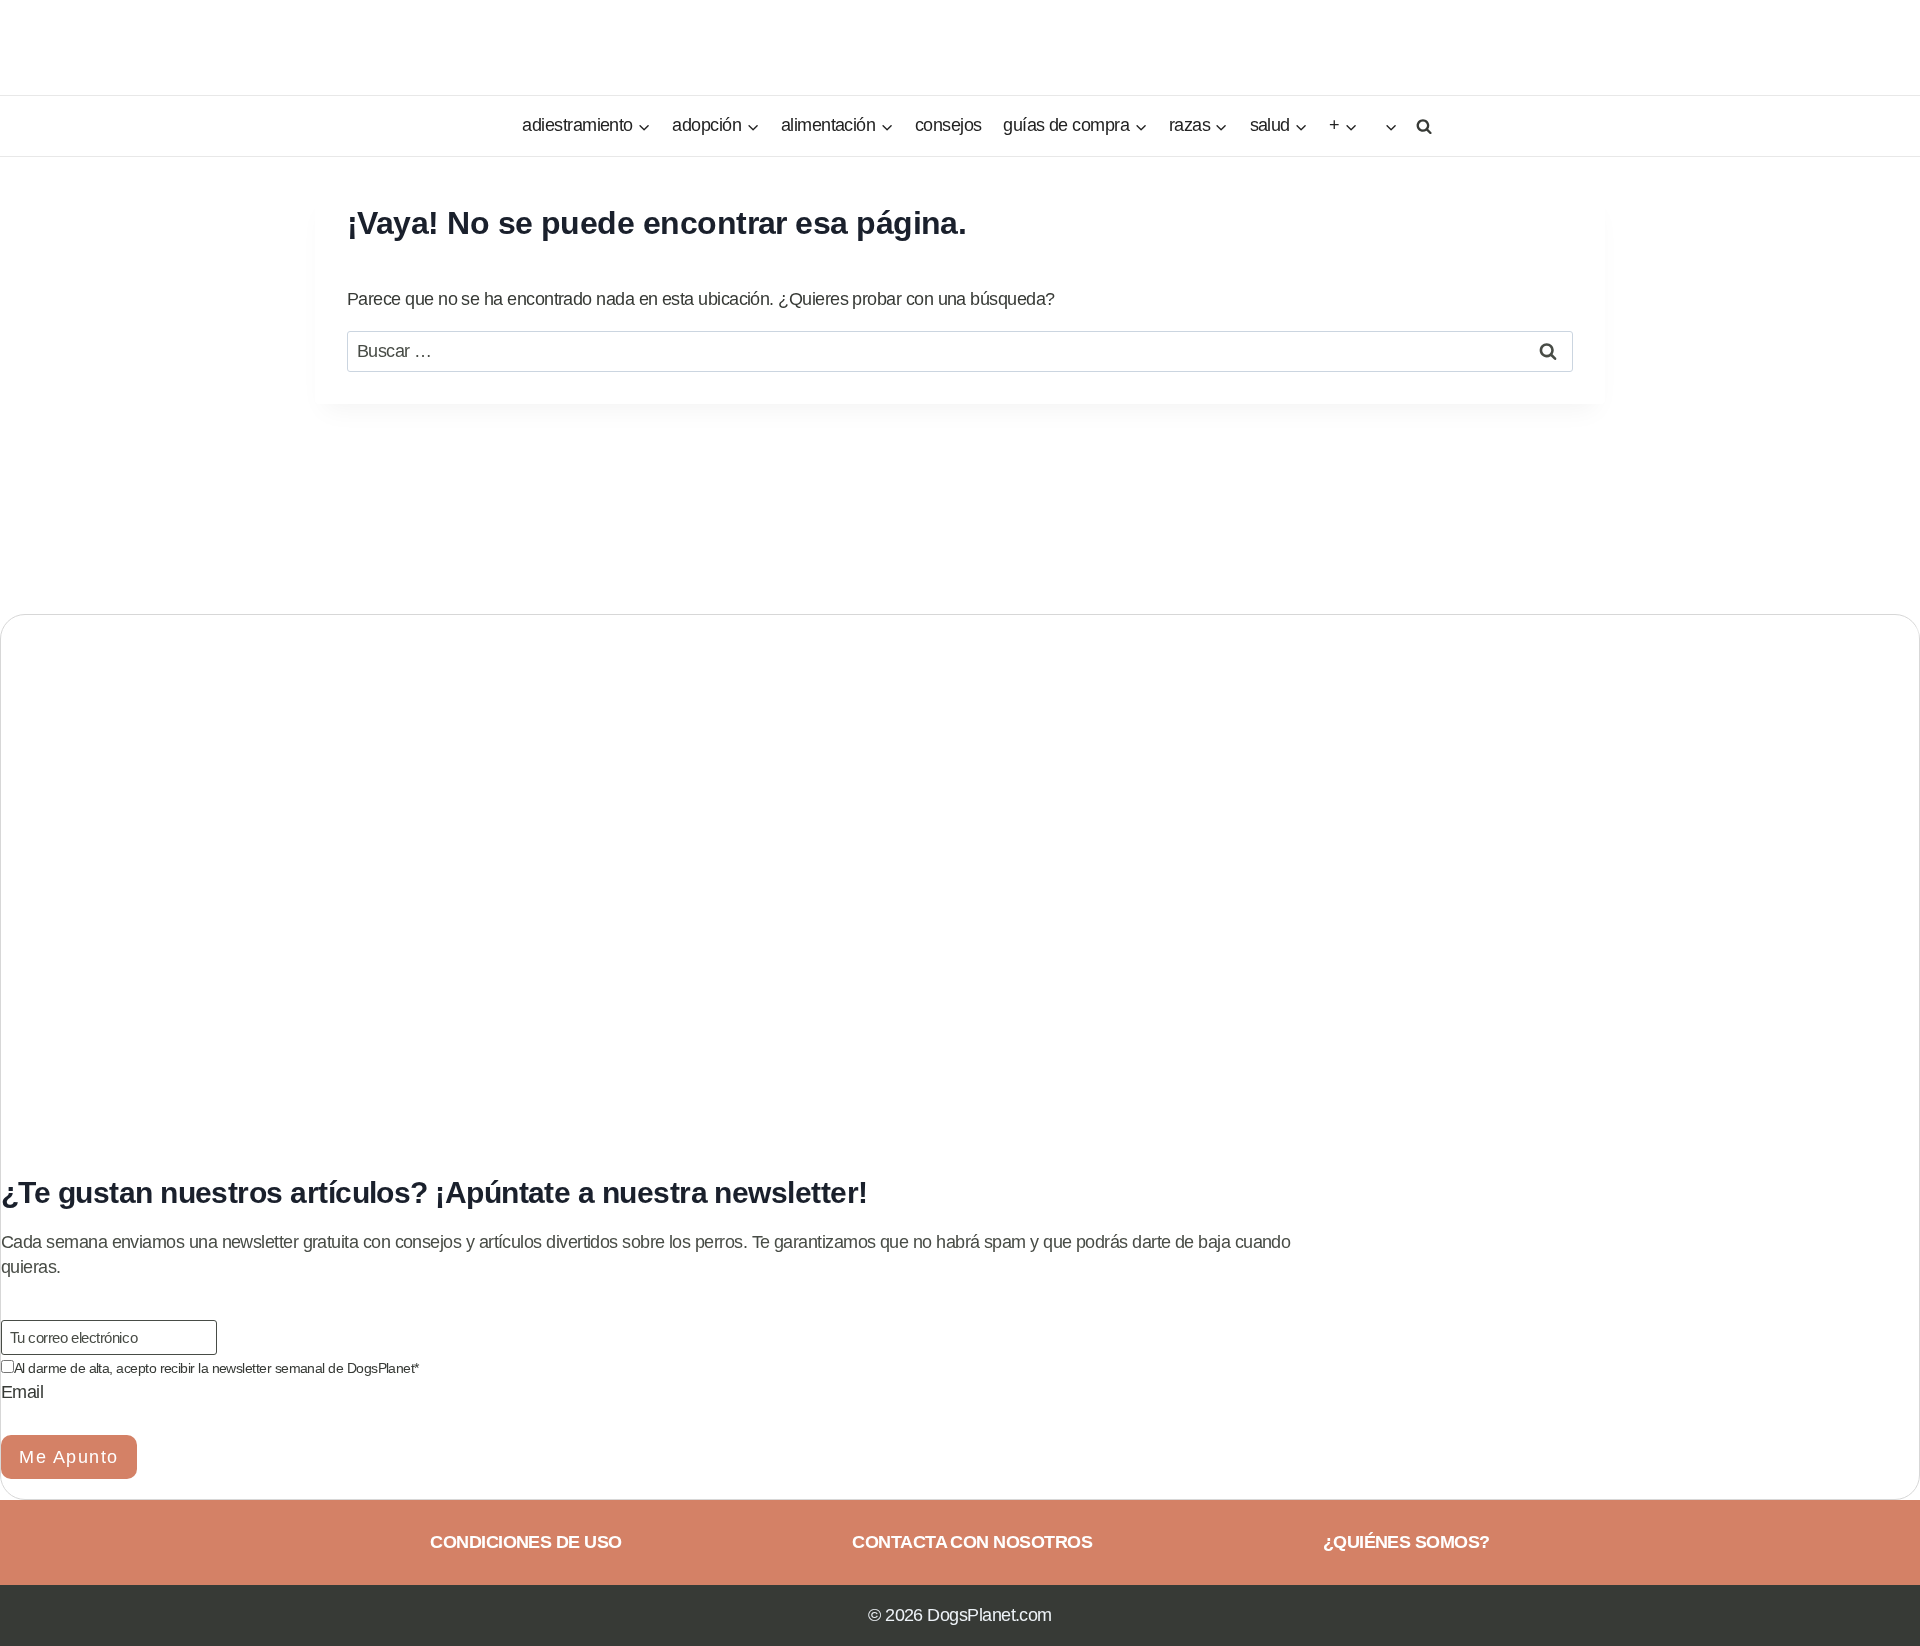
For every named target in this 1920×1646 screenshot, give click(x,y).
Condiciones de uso (525, 1542)
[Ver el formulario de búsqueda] (1420, 125)
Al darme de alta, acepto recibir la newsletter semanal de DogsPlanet (216, 1368)
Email (22, 1392)
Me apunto (69, 1457)
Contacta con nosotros (972, 1542)
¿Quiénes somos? (1406, 1542)
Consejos (948, 125)
